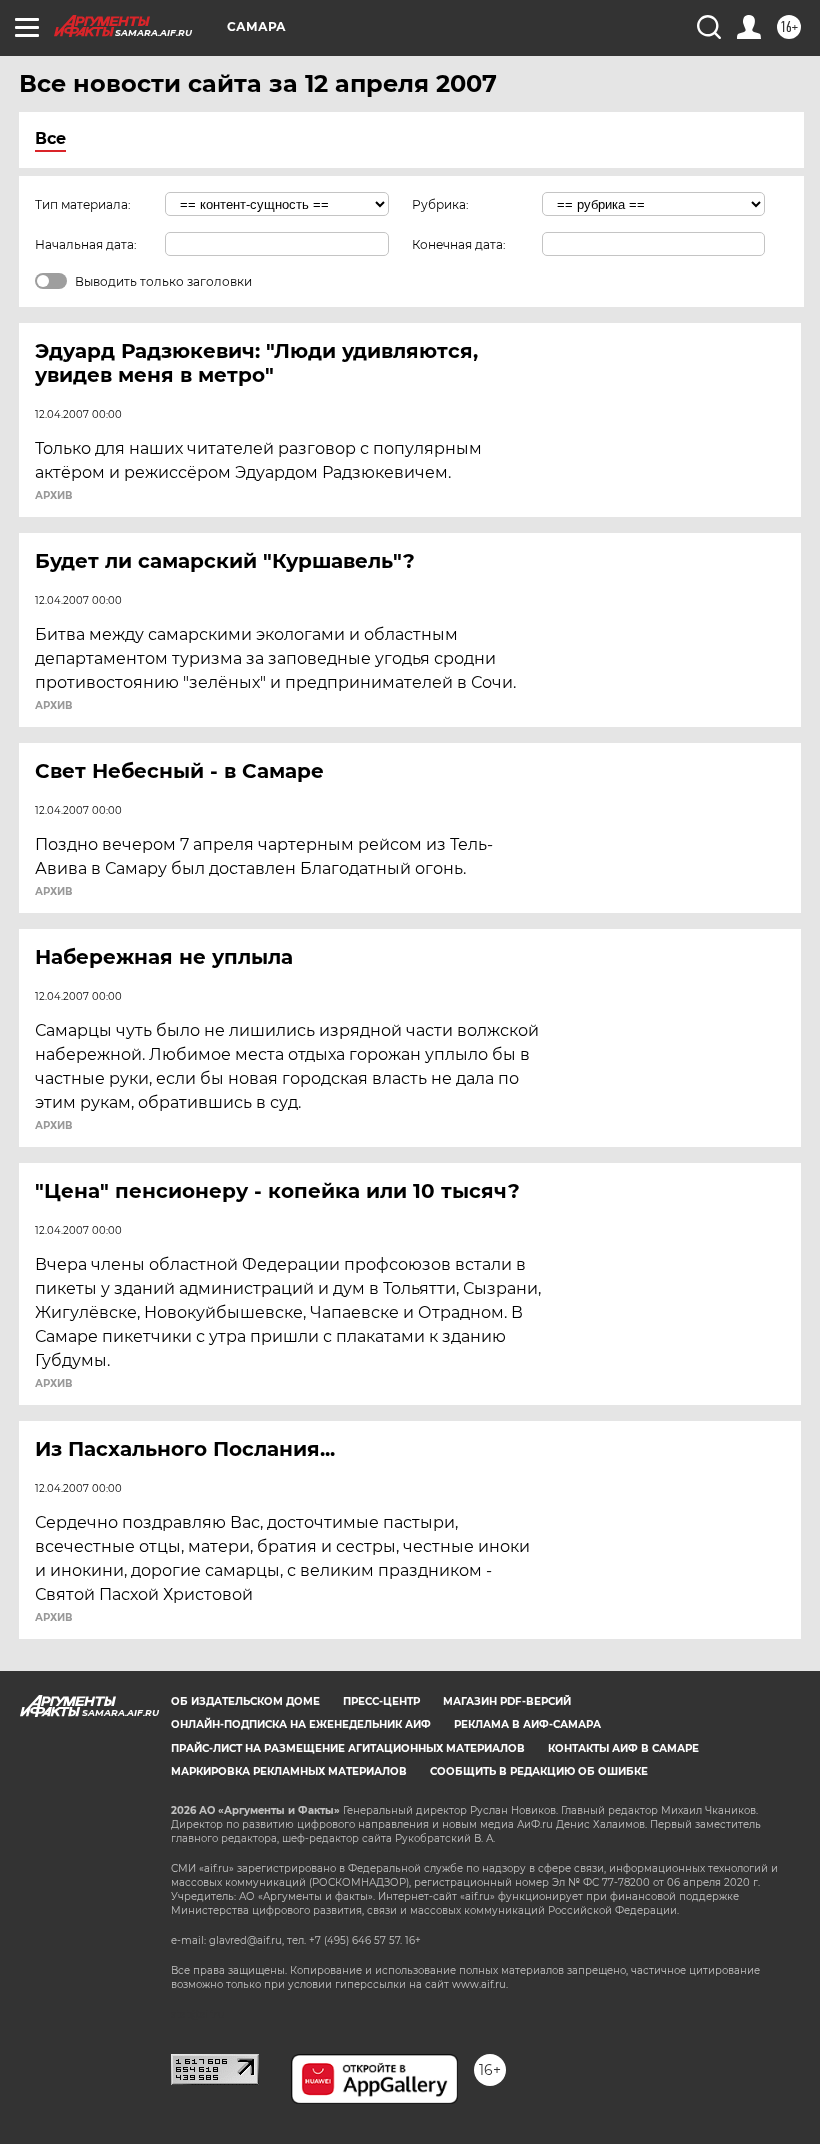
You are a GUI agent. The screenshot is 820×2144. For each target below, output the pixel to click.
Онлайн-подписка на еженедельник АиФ (301, 1724)
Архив (53, 496)
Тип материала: (83, 204)
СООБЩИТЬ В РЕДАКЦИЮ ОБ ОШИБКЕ (539, 1771)
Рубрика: (440, 204)
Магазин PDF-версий (507, 1701)
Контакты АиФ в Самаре (623, 1748)
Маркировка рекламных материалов (289, 1771)
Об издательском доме (245, 1701)
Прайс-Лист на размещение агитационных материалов (348, 1748)
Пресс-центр (381, 1701)
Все (50, 138)
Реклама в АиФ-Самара (527, 1724)
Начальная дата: (86, 244)
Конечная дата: (459, 244)
